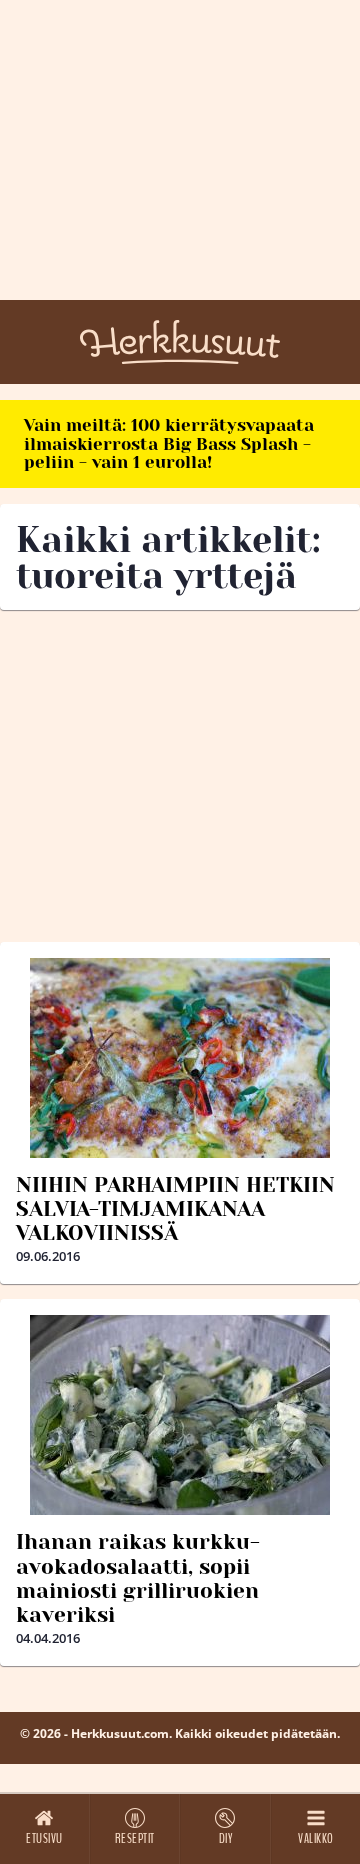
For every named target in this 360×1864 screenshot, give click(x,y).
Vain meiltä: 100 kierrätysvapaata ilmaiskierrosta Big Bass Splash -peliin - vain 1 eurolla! (169, 443)
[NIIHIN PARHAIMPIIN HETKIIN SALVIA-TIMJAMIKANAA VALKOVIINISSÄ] (180, 1058)
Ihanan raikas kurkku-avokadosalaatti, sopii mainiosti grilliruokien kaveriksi (138, 1578)
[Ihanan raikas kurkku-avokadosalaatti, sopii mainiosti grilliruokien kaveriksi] (180, 1415)
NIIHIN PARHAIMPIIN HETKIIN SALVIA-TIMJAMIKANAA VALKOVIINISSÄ (175, 1209)
